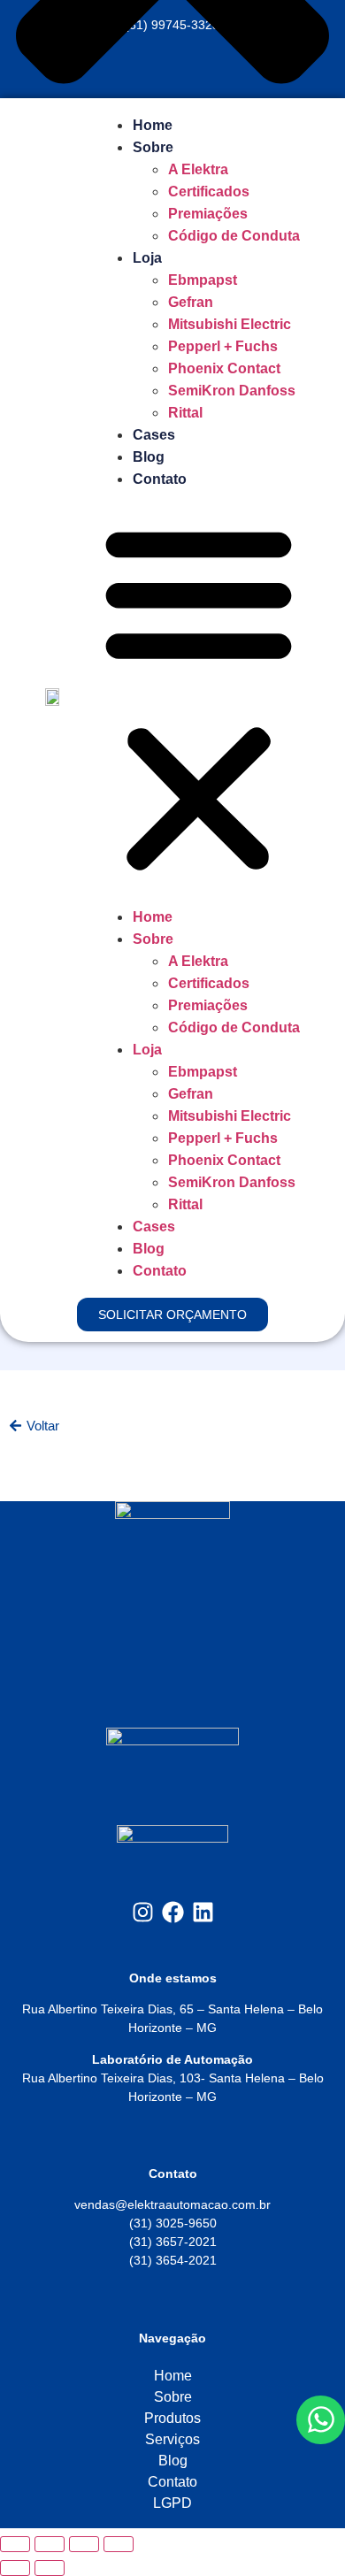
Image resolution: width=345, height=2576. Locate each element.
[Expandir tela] (50, 2544)
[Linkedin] (203, 1912)
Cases (154, 435)
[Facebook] (173, 1912)
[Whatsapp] (320, 2419)
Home (153, 125)
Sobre (153, 147)
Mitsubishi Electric (230, 324)
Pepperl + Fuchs (223, 346)
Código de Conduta (234, 236)
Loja (147, 258)
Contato (160, 479)
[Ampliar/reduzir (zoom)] (15, 2544)
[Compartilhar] (84, 2544)
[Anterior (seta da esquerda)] (15, 2568)
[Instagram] (143, 1912)
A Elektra (198, 169)
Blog (149, 457)
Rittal (185, 413)
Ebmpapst (203, 280)
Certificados (209, 192)
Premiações (208, 214)
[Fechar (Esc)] (119, 2544)
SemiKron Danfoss (232, 391)
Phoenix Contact (224, 368)
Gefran (191, 302)
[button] (199, 698)
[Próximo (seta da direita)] (50, 2568)
